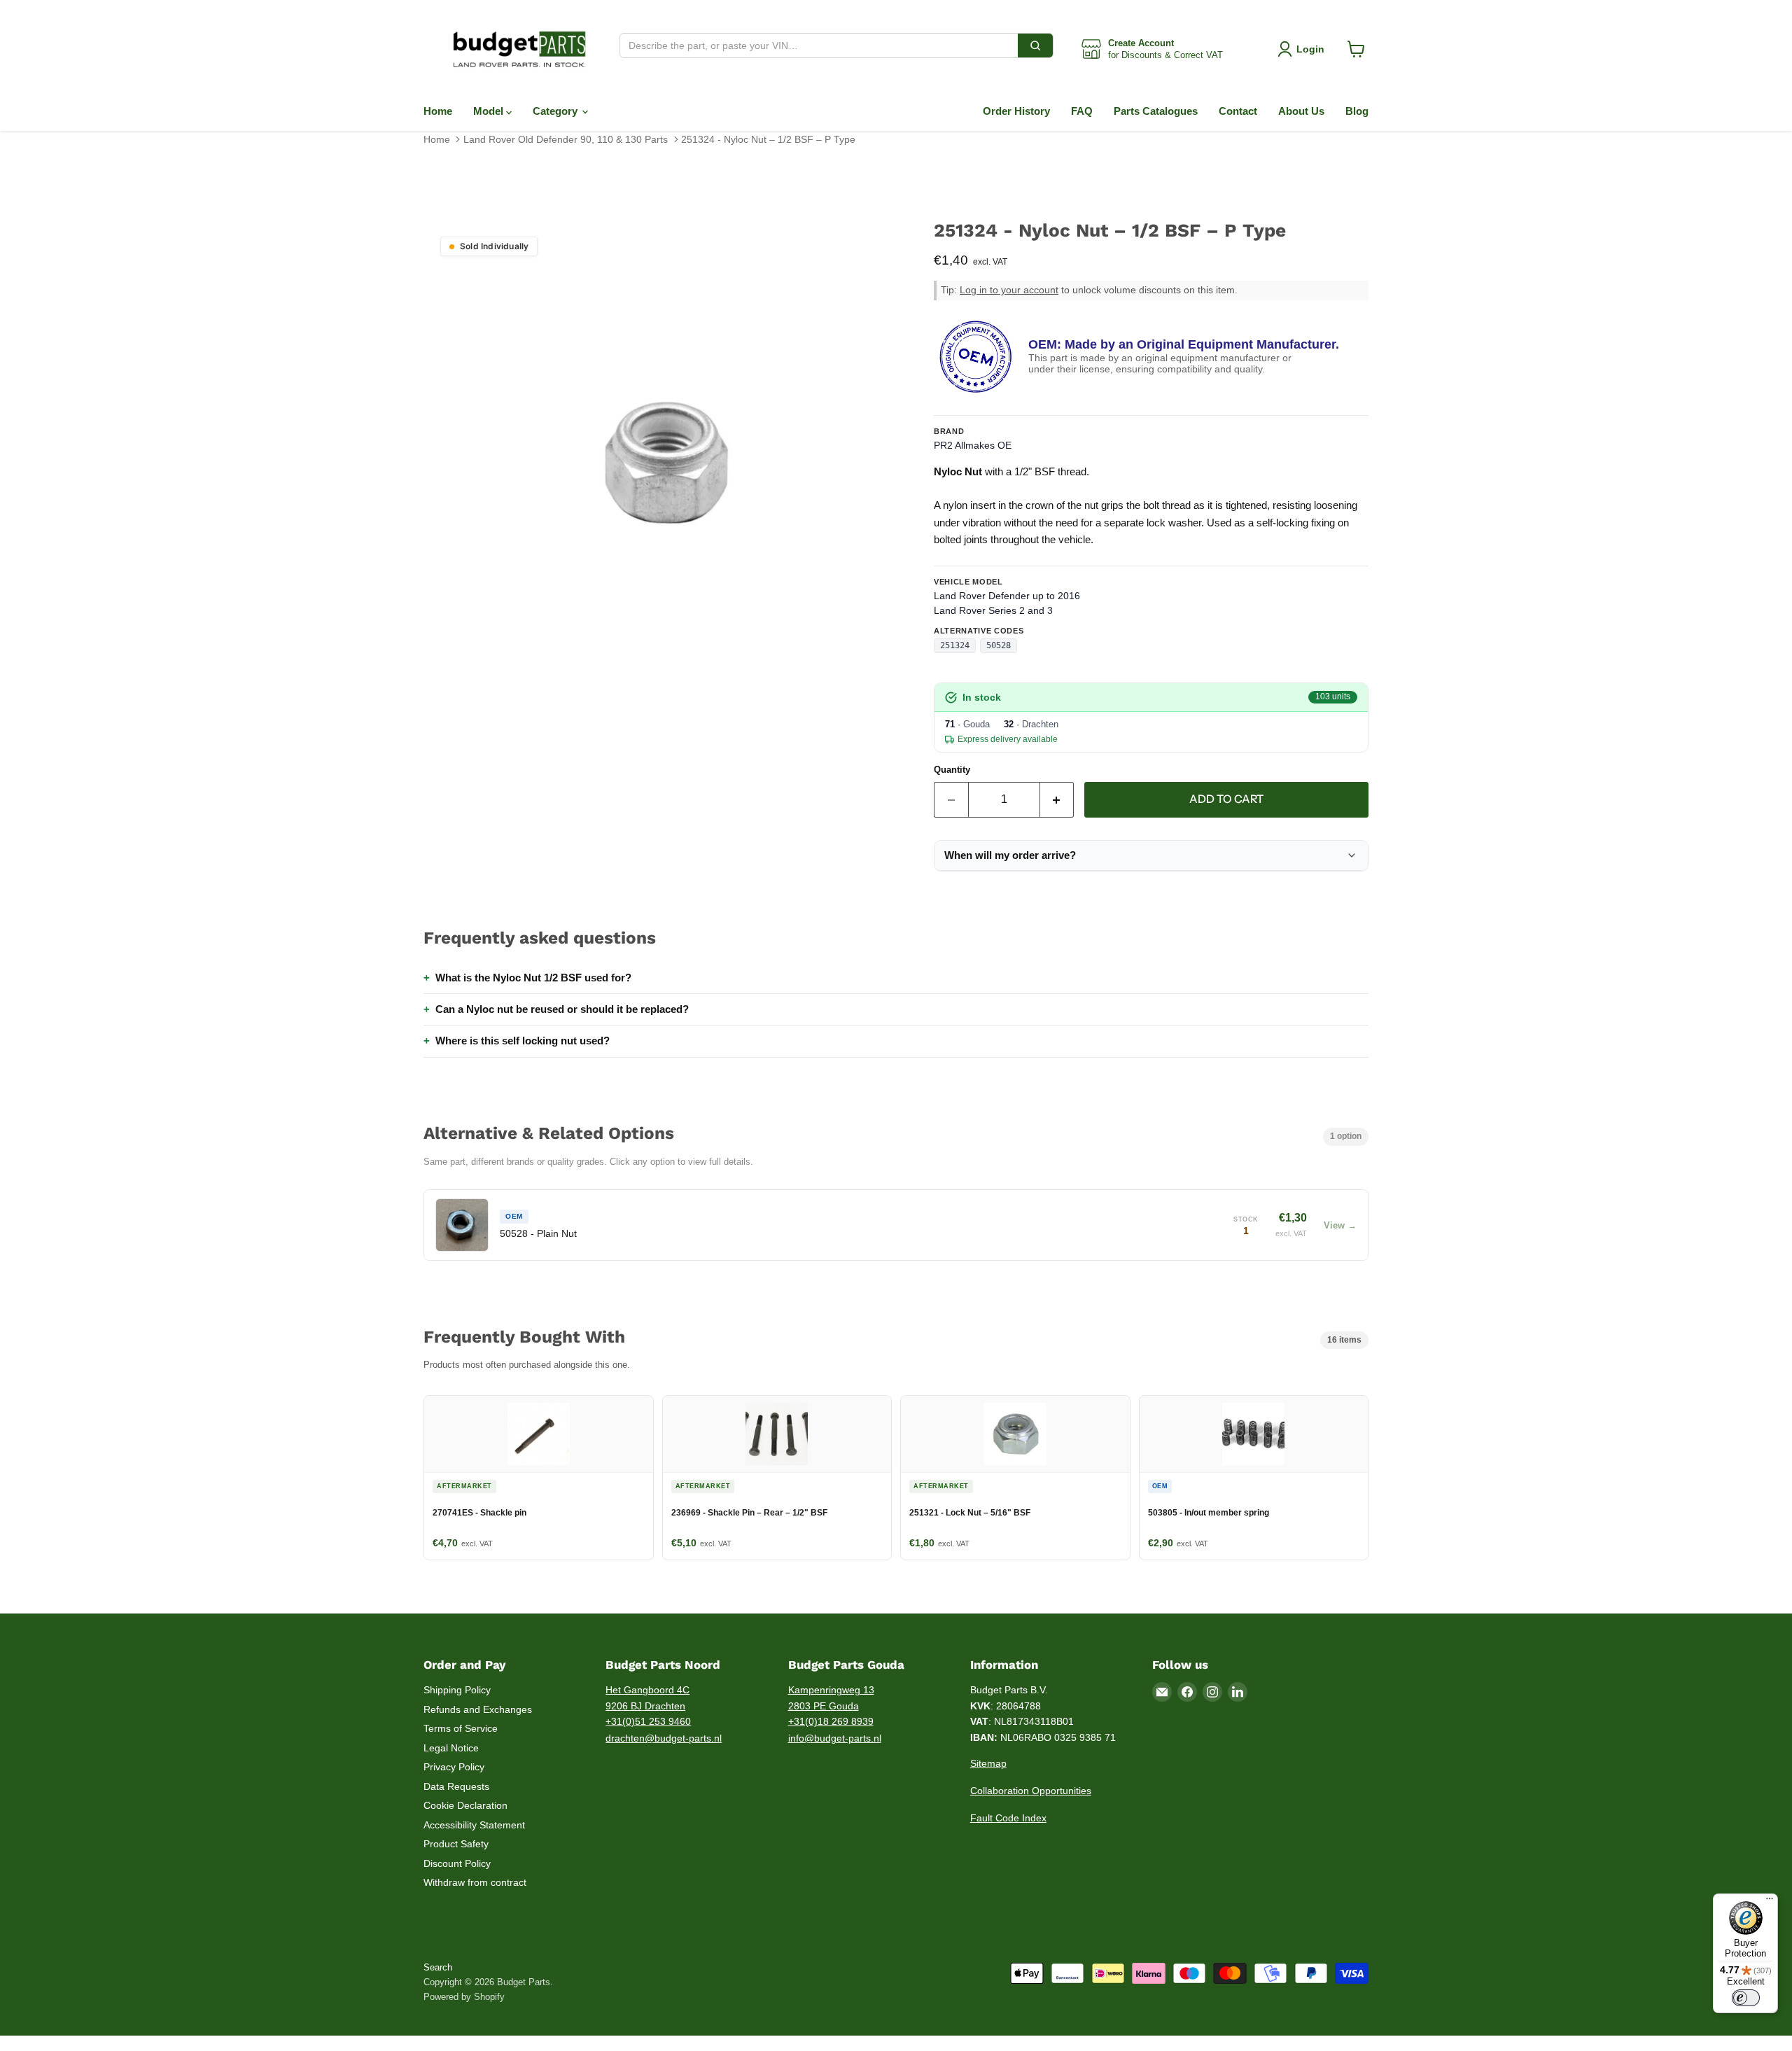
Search (438, 1967)
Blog (1357, 111)
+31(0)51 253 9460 (648, 1721)
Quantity (952, 770)
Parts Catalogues (1156, 111)
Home (438, 111)
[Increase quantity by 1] (1057, 799)
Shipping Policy (457, 1690)
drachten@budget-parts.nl (664, 1738)
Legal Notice (451, 1748)
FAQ (1082, 111)
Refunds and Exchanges (478, 1709)
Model (490, 111)
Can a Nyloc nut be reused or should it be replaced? (562, 1009)
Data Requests (456, 1786)
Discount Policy (457, 1863)
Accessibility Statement (474, 1825)
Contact (1238, 111)
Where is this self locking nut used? (523, 1041)
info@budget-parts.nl (835, 1738)
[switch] (1746, 1998)
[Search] (1035, 45)
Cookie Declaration (465, 1805)
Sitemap (988, 1763)
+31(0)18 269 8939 (831, 1721)
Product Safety (456, 1844)
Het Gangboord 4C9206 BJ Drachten (647, 1698)
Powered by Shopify (464, 1997)
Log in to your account (1009, 290)
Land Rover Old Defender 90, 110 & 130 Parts (566, 139)
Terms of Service (461, 1728)
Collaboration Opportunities (1031, 1791)
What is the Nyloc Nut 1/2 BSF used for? (533, 978)
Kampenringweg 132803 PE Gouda (831, 1698)
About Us (1301, 111)
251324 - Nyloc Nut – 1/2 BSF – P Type (768, 139)
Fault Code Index (1008, 1818)
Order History (1016, 111)
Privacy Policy (454, 1767)
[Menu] (1770, 1902)
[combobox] (819, 45)
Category (556, 111)
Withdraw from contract (475, 1882)
